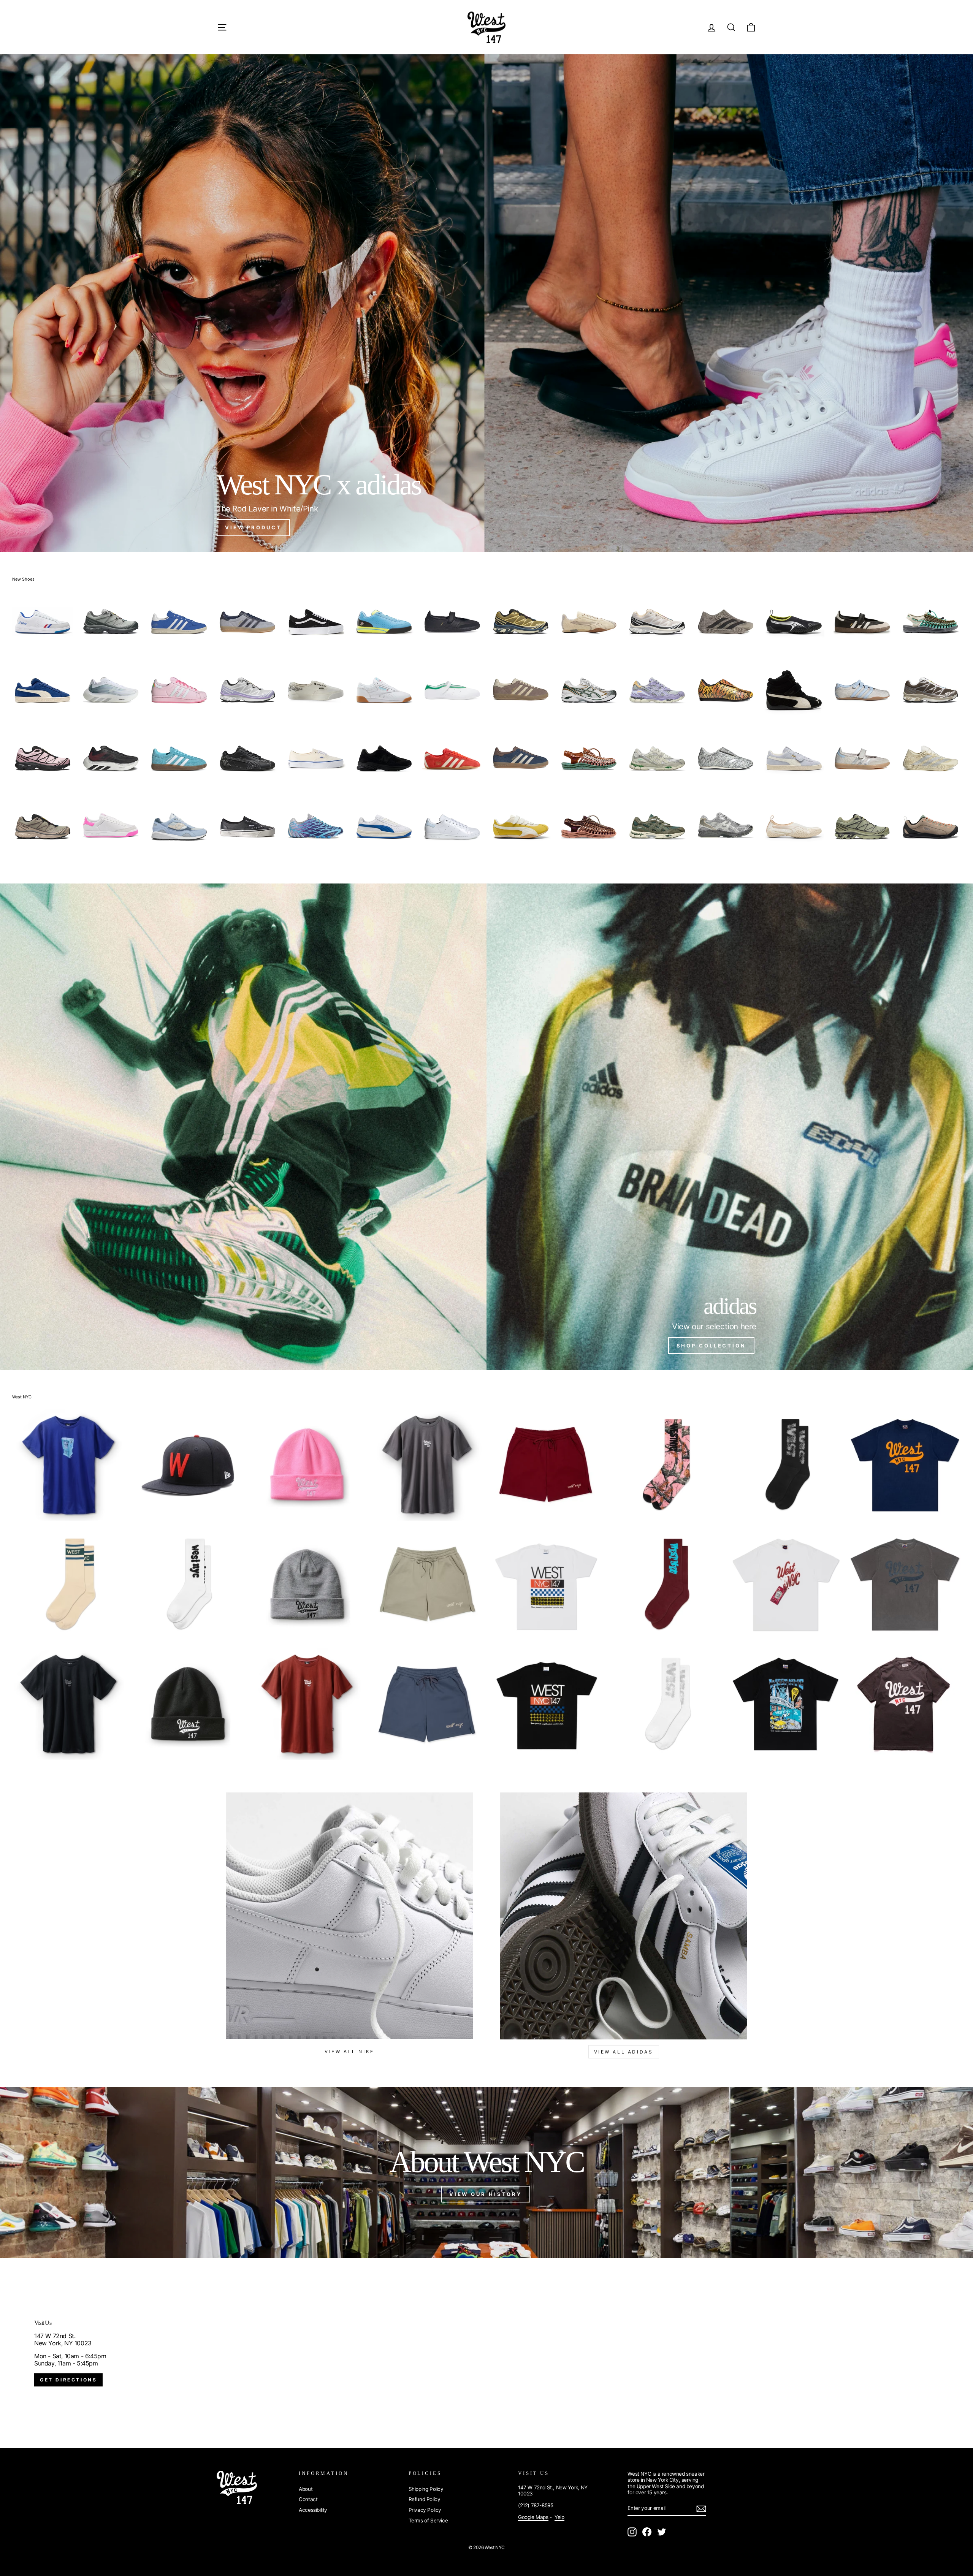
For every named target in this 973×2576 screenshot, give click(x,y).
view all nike (349, 2051)
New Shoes (23, 579)
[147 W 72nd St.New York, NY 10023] (486, 2353)
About (306, 2489)
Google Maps (533, 2517)
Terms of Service (428, 2521)
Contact (308, 2499)
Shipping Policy (426, 2489)
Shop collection (712, 1346)
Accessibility (313, 2510)
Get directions (68, 2380)
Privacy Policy (425, 2510)
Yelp (559, 2517)
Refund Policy (425, 2499)
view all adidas (624, 2052)
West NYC (22, 1397)
